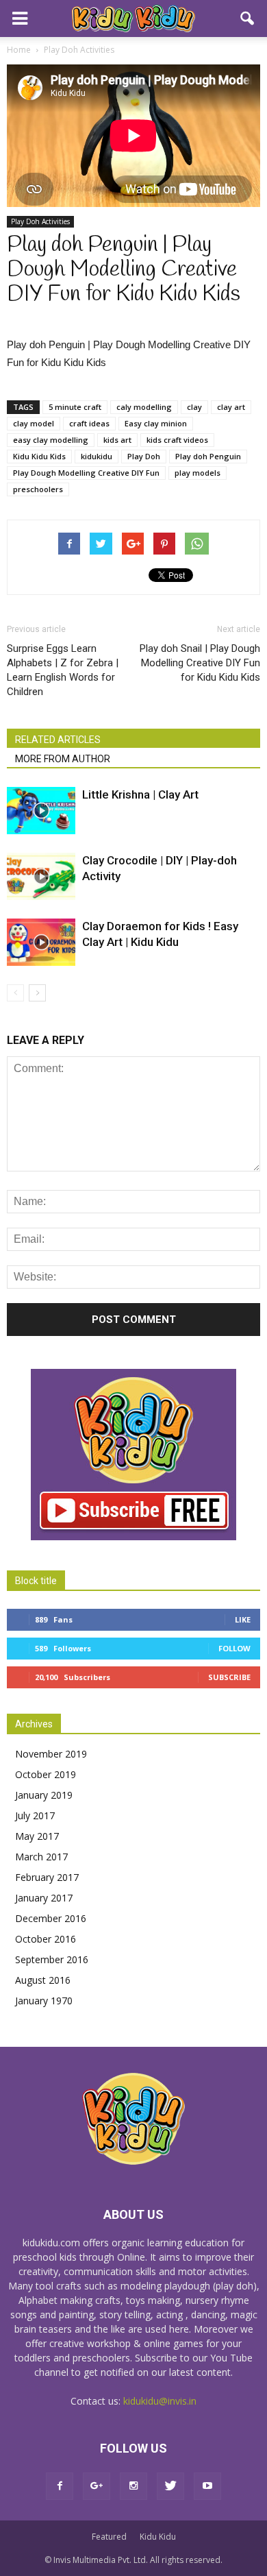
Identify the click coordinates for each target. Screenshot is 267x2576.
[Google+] (97, 2486)
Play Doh (144, 456)
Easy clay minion (156, 423)
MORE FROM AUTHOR (63, 759)
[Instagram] (133, 2486)
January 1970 (44, 2001)
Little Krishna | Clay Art (140, 794)
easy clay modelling (51, 440)
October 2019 (46, 1774)
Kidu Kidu (158, 2537)
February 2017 (47, 1877)
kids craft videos (177, 440)
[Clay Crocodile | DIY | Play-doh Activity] (41, 876)
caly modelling (144, 407)
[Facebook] (60, 2486)
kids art (117, 440)
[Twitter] (170, 2486)
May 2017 (37, 1836)
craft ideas (89, 423)
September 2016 (52, 1959)
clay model (34, 423)
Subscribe (229, 1677)
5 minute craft (75, 407)
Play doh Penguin (208, 456)
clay (194, 407)
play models (198, 473)
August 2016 (43, 1980)
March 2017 (41, 1857)
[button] (248, 19)
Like (243, 1619)
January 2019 (44, 1795)
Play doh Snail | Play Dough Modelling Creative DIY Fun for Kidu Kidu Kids (200, 663)
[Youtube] (207, 2486)
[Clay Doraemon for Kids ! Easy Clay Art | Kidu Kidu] (41, 942)
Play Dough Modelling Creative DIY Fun (86, 473)
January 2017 (44, 1898)
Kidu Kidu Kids (39, 456)
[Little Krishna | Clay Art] (41, 811)
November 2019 (51, 1754)
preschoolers (38, 489)
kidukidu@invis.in (160, 2401)
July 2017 (35, 1815)
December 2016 (51, 1918)
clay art (231, 407)
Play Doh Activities (40, 221)
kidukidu (97, 456)
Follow (234, 1648)
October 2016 (46, 1939)
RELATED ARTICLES (58, 740)
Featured (109, 2537)
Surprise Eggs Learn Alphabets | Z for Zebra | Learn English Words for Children (63, 670)
